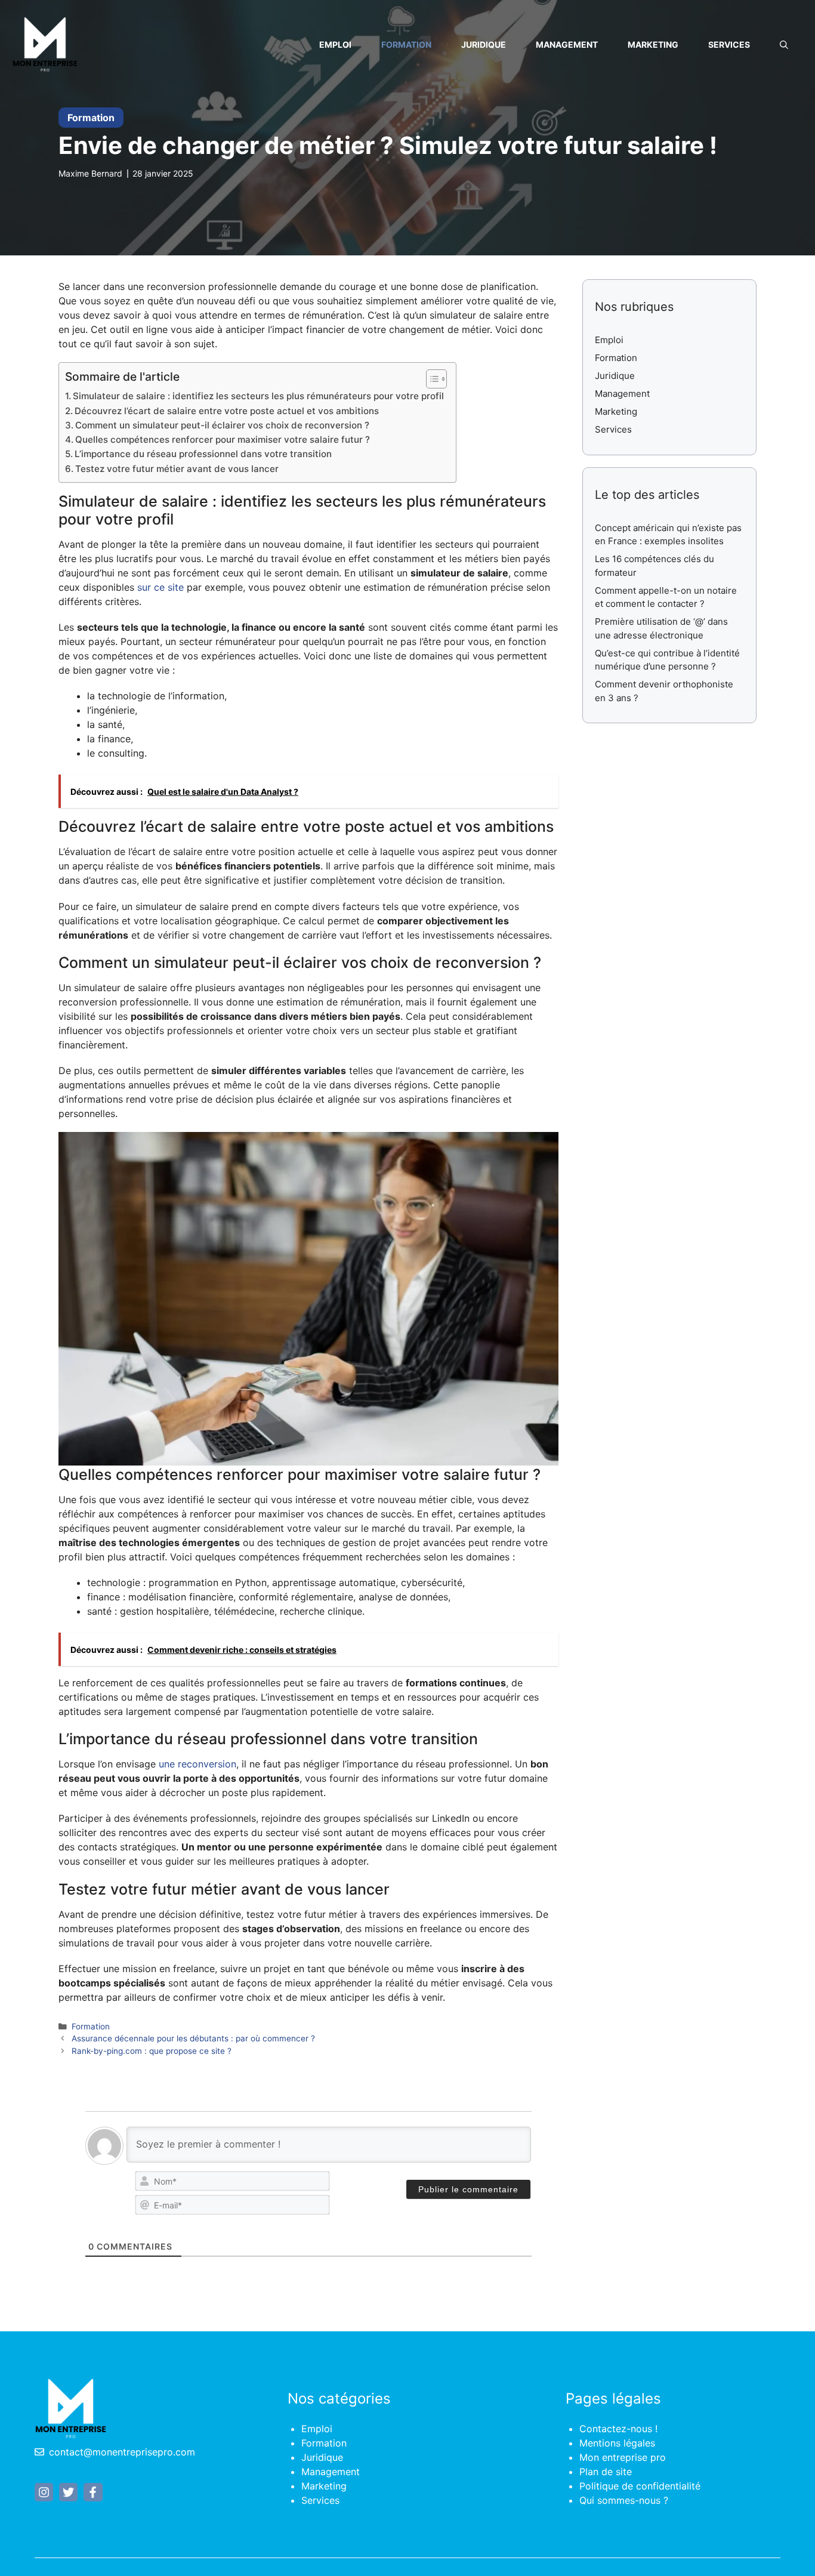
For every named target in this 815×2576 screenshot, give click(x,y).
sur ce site (160, 587)
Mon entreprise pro (623, 2457)
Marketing (653, 44)
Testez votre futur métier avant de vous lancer (177, 469)
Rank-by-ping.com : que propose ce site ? (152, 2051)
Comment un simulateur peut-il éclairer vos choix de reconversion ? (222, 425)
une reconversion (197, 1764)
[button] (784, 45)
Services (729, 44)
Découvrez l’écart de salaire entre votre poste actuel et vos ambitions (227, 411)
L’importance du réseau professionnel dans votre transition (203, 454)
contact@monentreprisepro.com (122, 2452)
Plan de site (606, 2472)
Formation (406, 44)
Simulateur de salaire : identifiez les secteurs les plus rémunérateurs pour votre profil (258, 396)
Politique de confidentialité (640, 2486)
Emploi (335, 44)
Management (567, 44)
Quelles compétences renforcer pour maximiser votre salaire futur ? (223, 439)
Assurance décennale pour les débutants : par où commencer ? (193, 2038)
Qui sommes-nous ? (624, 2500)
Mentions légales (617, 2443)
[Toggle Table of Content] (430, 379)
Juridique (484, 44)
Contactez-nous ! (618, 2429)
